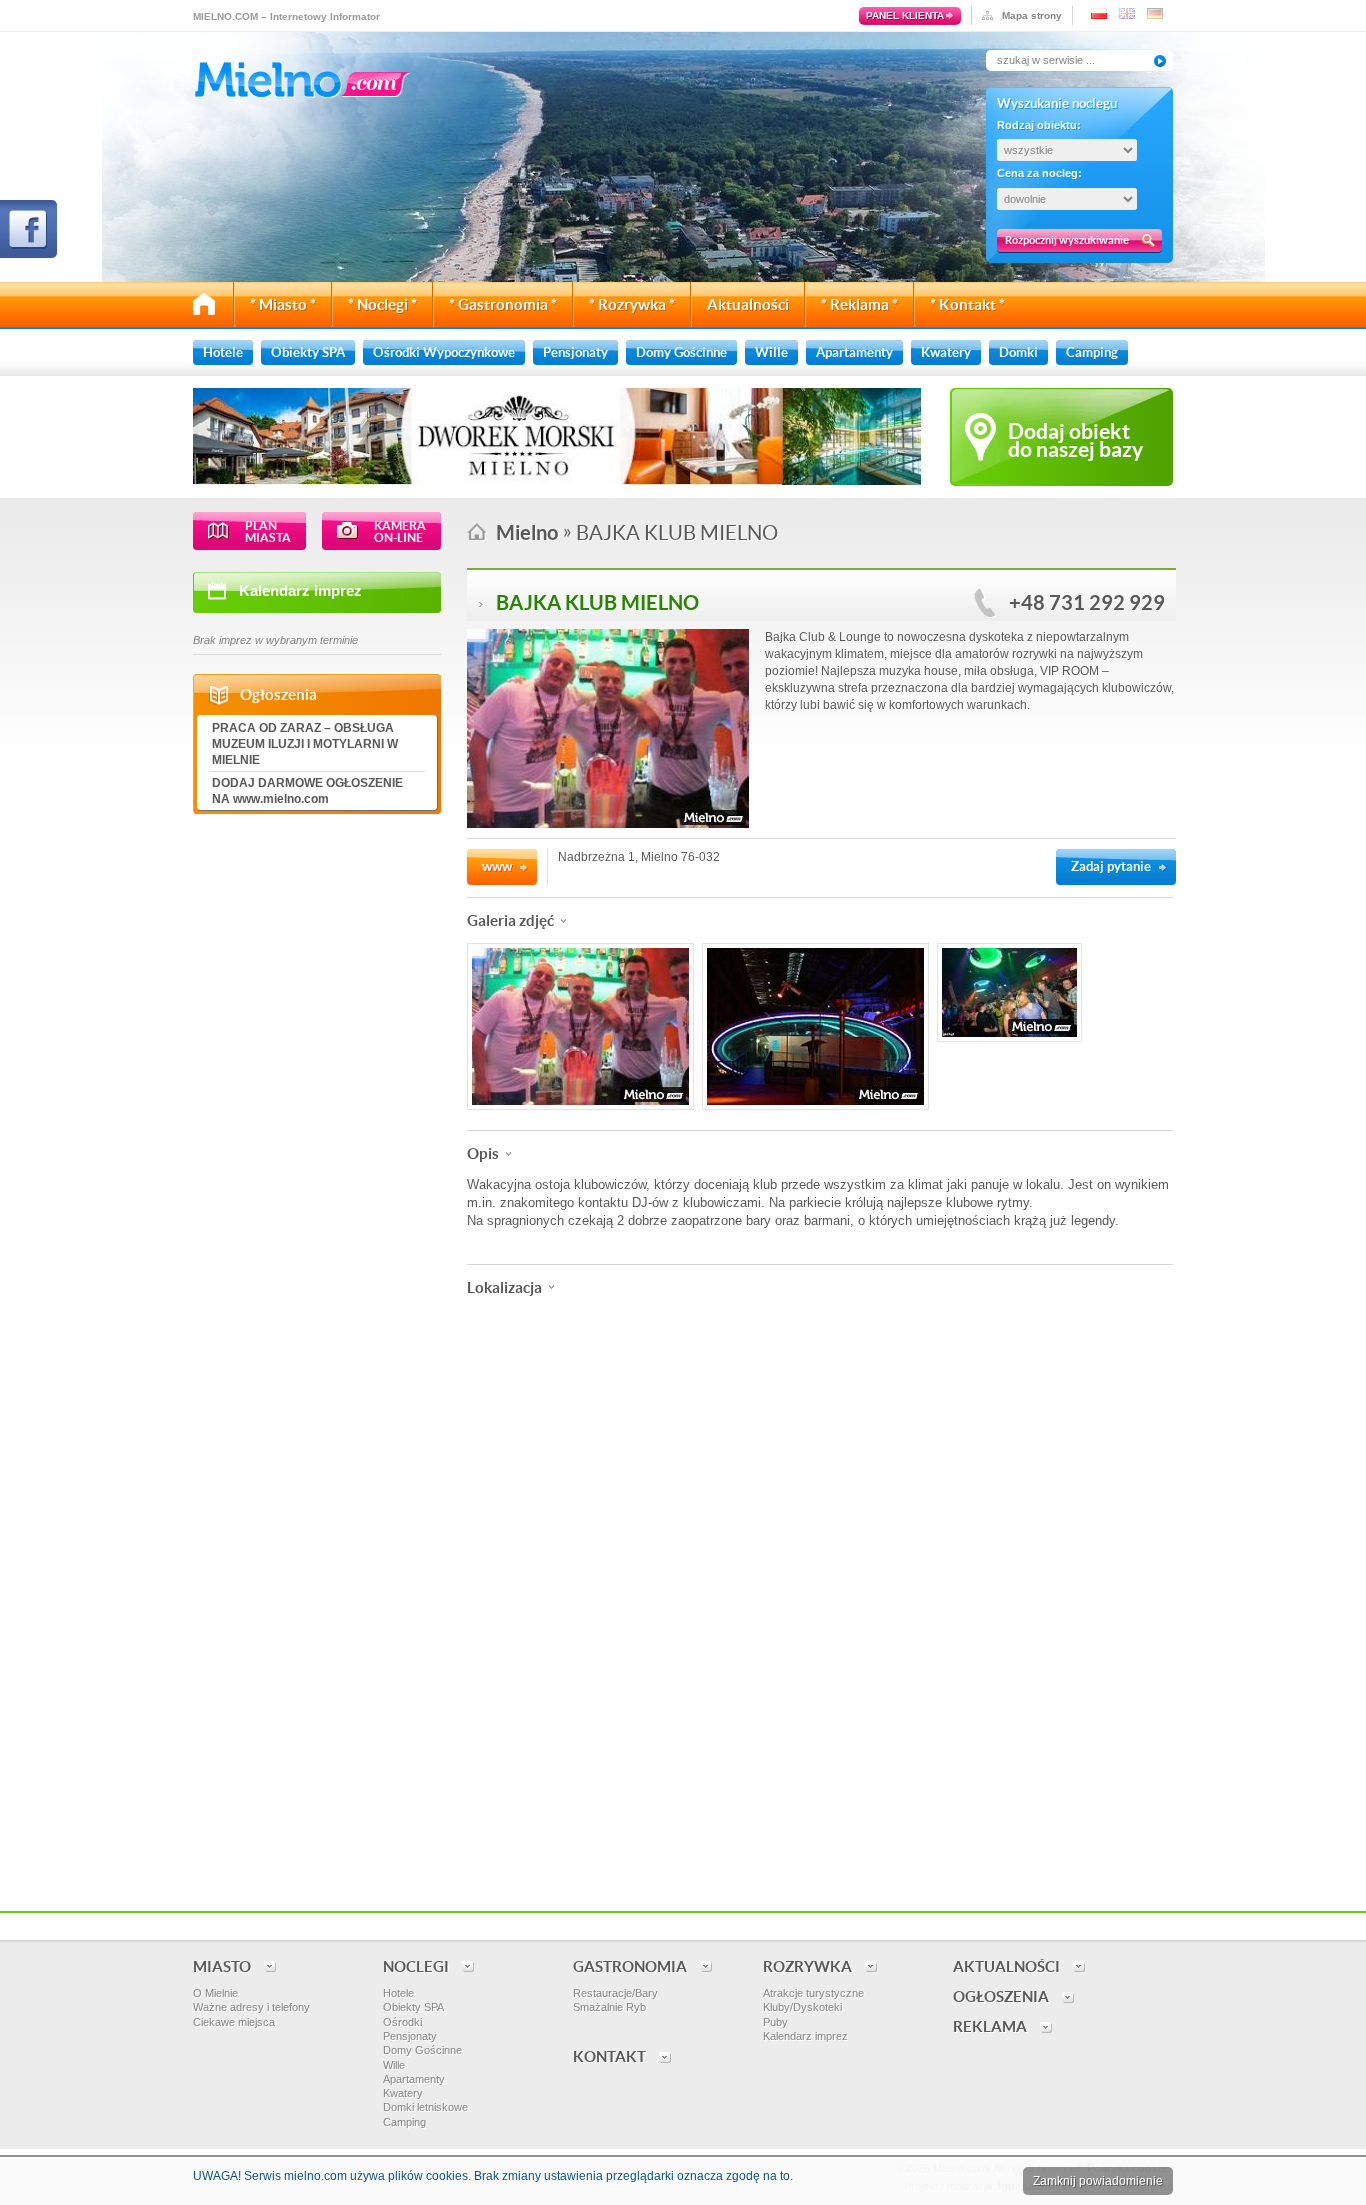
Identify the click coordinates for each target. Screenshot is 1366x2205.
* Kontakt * (967, 304)
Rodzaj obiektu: (1039, 125)
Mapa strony (1032, 15)
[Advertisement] (820, 1755)
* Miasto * (283, 304)
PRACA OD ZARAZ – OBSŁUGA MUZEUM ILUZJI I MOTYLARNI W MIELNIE (305, 744)
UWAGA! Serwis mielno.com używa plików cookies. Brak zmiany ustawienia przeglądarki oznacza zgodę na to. (493, 2176)
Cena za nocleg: (1039, 173)
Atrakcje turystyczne (813, 1993)
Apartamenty (414, 2079)
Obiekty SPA (413, 2007)
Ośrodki (402, 2022)
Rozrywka (807, 1966)
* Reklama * (859, 304)
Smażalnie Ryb (609, 2007)
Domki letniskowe (425, 2107)
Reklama (990, 2026)
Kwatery (403, 2093)
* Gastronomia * (503, 304)
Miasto (222, 1966)
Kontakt (609, 2056)
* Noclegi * (382, 304)
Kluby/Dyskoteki (802, 2007)
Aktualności (748, 304)
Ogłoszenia (1001, 1996)
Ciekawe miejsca (234, 2022)
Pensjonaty (410, 2036)
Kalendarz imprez (300, 590)
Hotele (398, 1993)
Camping (404, 2122)
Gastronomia (630, 1966)
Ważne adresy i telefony (251, 2007)
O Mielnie (215, 1993)
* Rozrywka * (632, 304)
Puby (775, 2022)
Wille (394, 2065)
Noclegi (416, 1966)
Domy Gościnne (422, 2050)
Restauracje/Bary (615, 1993)
